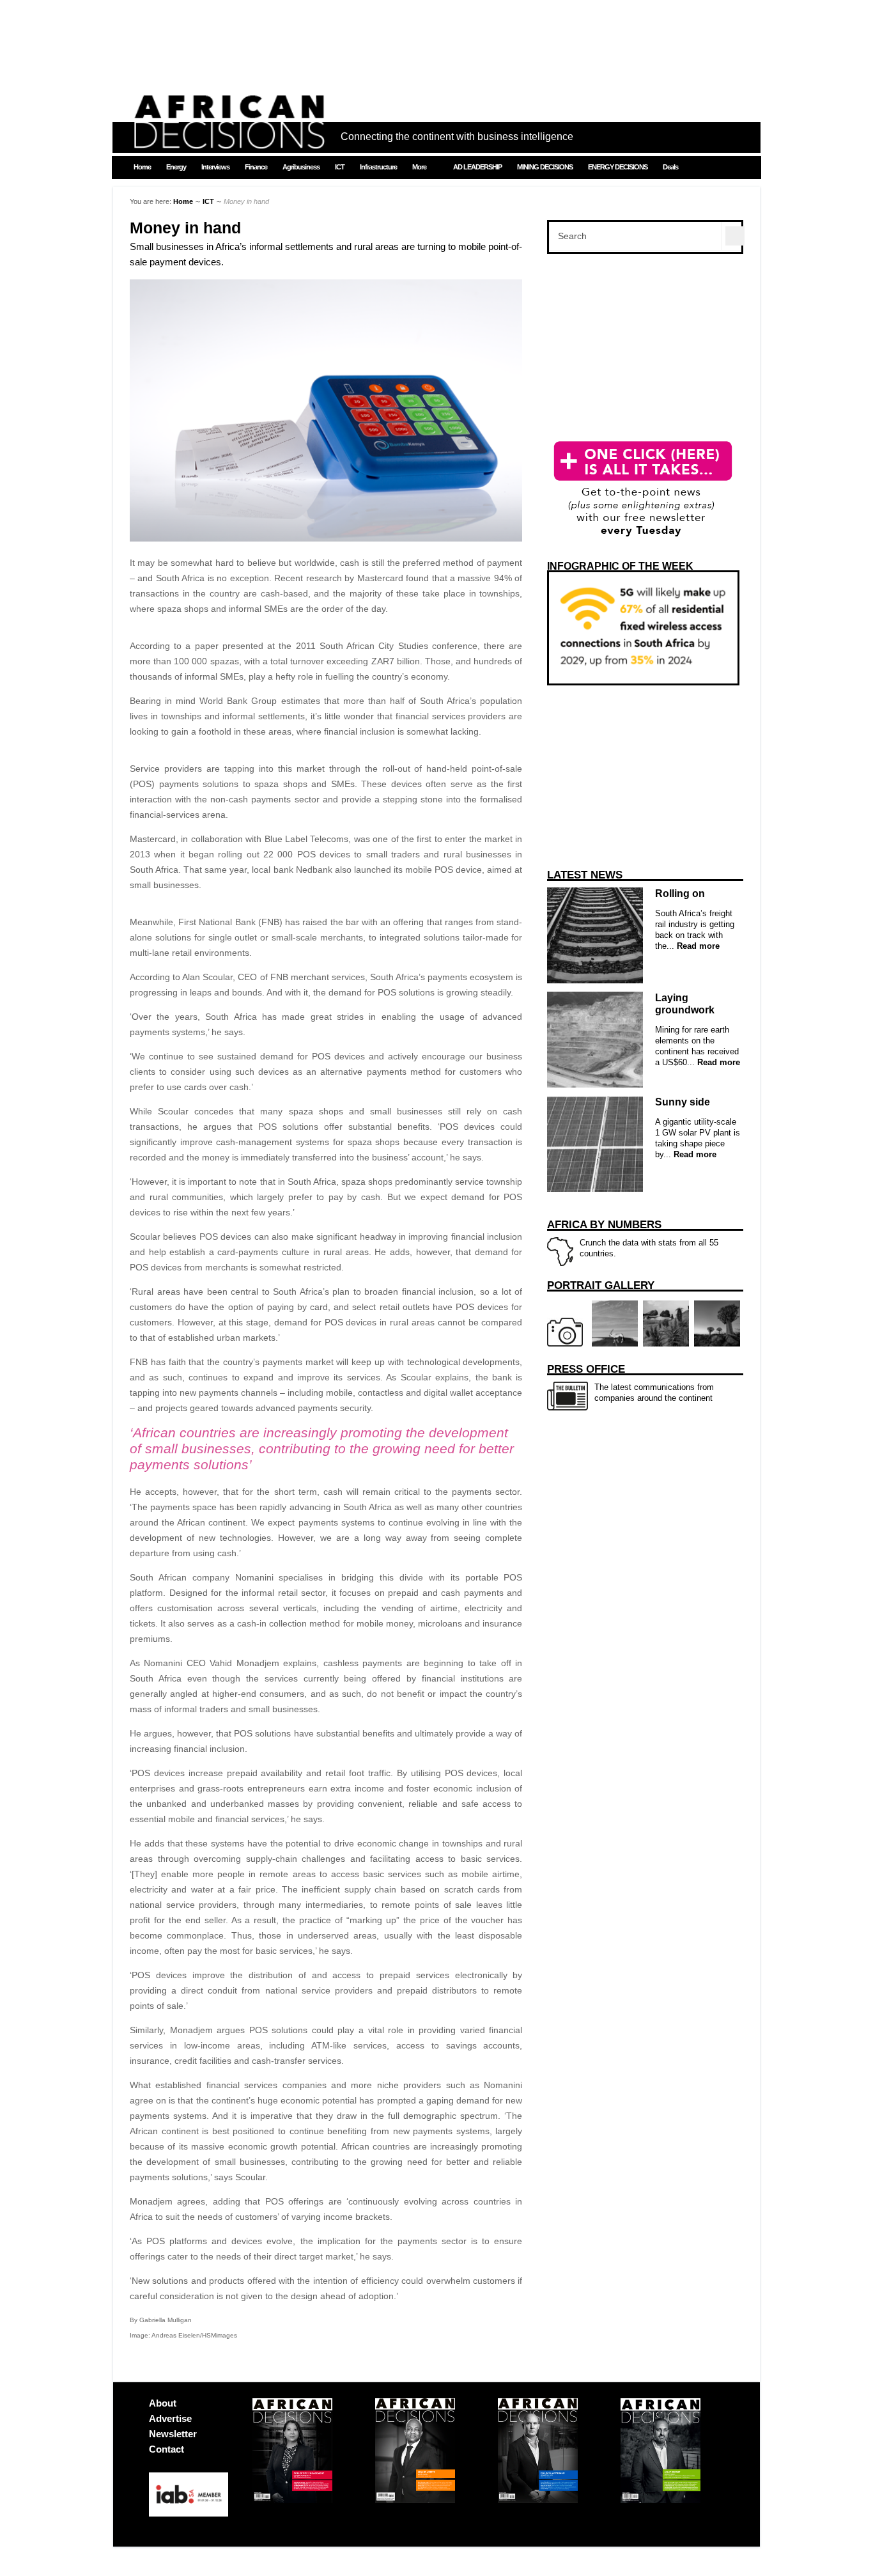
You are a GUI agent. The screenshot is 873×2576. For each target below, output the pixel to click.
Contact (166, 2449)
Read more (697, 946)
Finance (256, 167)
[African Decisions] (229, 142)
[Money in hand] (326, 538)
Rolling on (680, 894)
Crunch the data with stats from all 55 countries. (633, 1238)
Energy (176, 167)
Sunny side (683, 1102)
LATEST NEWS (585, 875)
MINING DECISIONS (545, 167)
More (419, 167)
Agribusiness (301, 167)
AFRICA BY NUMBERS (604, 1225)
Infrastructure (378, 167)
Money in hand (185, 228)
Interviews (215, 167)
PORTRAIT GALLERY (601, 1285)
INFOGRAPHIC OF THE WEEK (620, 566)
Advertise (170, 2418)
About (163, 2403)
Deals (670, 167)
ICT (340, 167)
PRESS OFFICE (586, 1369)
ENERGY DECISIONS (618, 167)
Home (142, 167)
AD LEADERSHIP (477, 167)
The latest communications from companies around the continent (630, 1383)
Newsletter (173, 2434)
